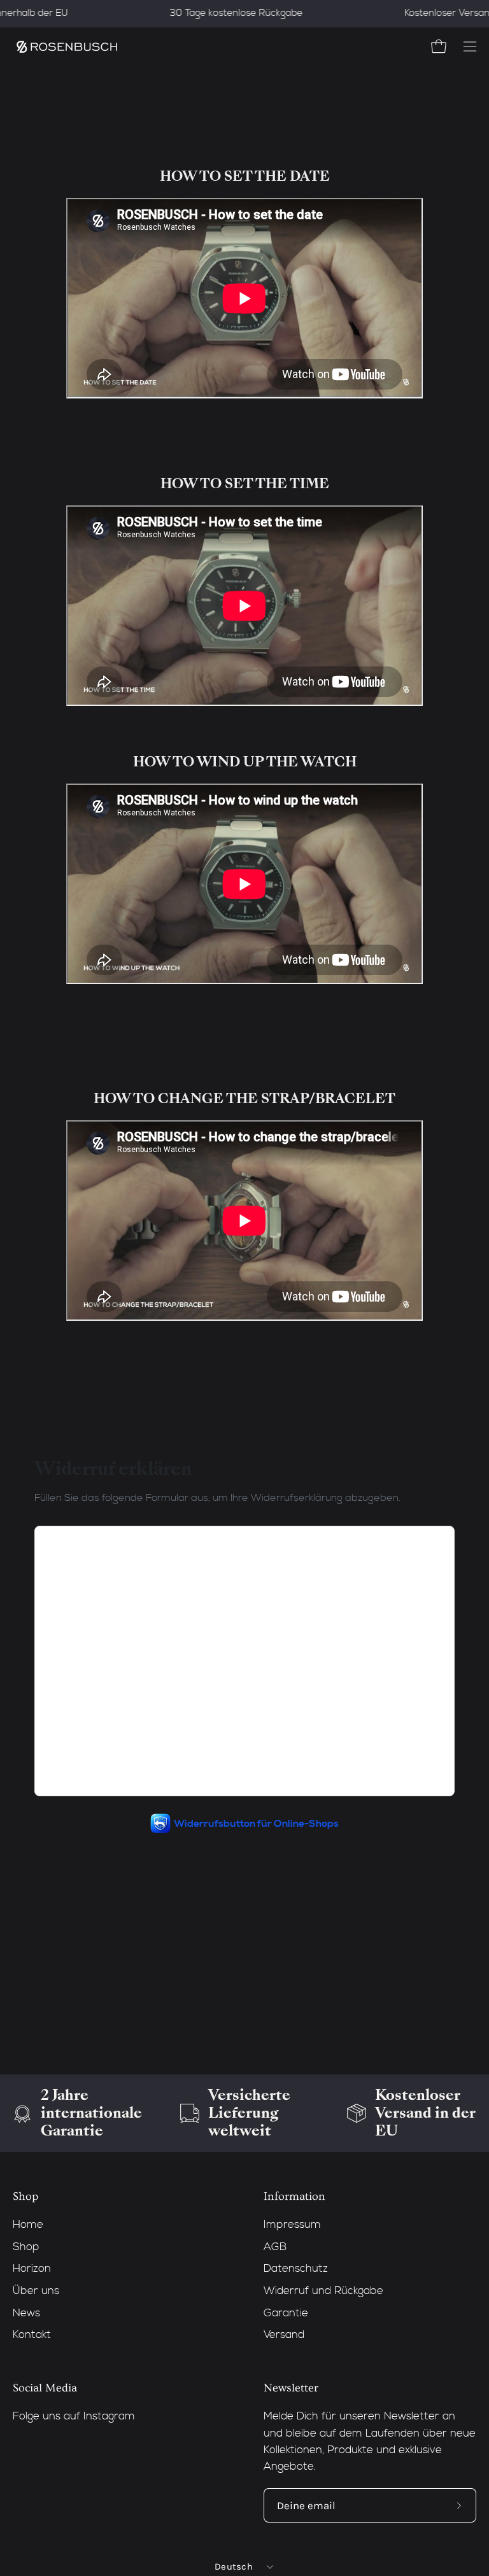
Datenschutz (296, 2269)
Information (294, 2197)
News (26, 2313)
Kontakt (32, 2335)
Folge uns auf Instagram (74, 2417)
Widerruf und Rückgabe (323, 2291)
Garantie (286, 2313)
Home (28, 2225)
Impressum (292, 2225)
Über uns (36, 2291)
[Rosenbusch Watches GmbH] (67, 47)
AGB (275, 2247)
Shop (25, 2197)
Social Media (45, 2388)
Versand (284, 2335)
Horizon (32, 2269)
